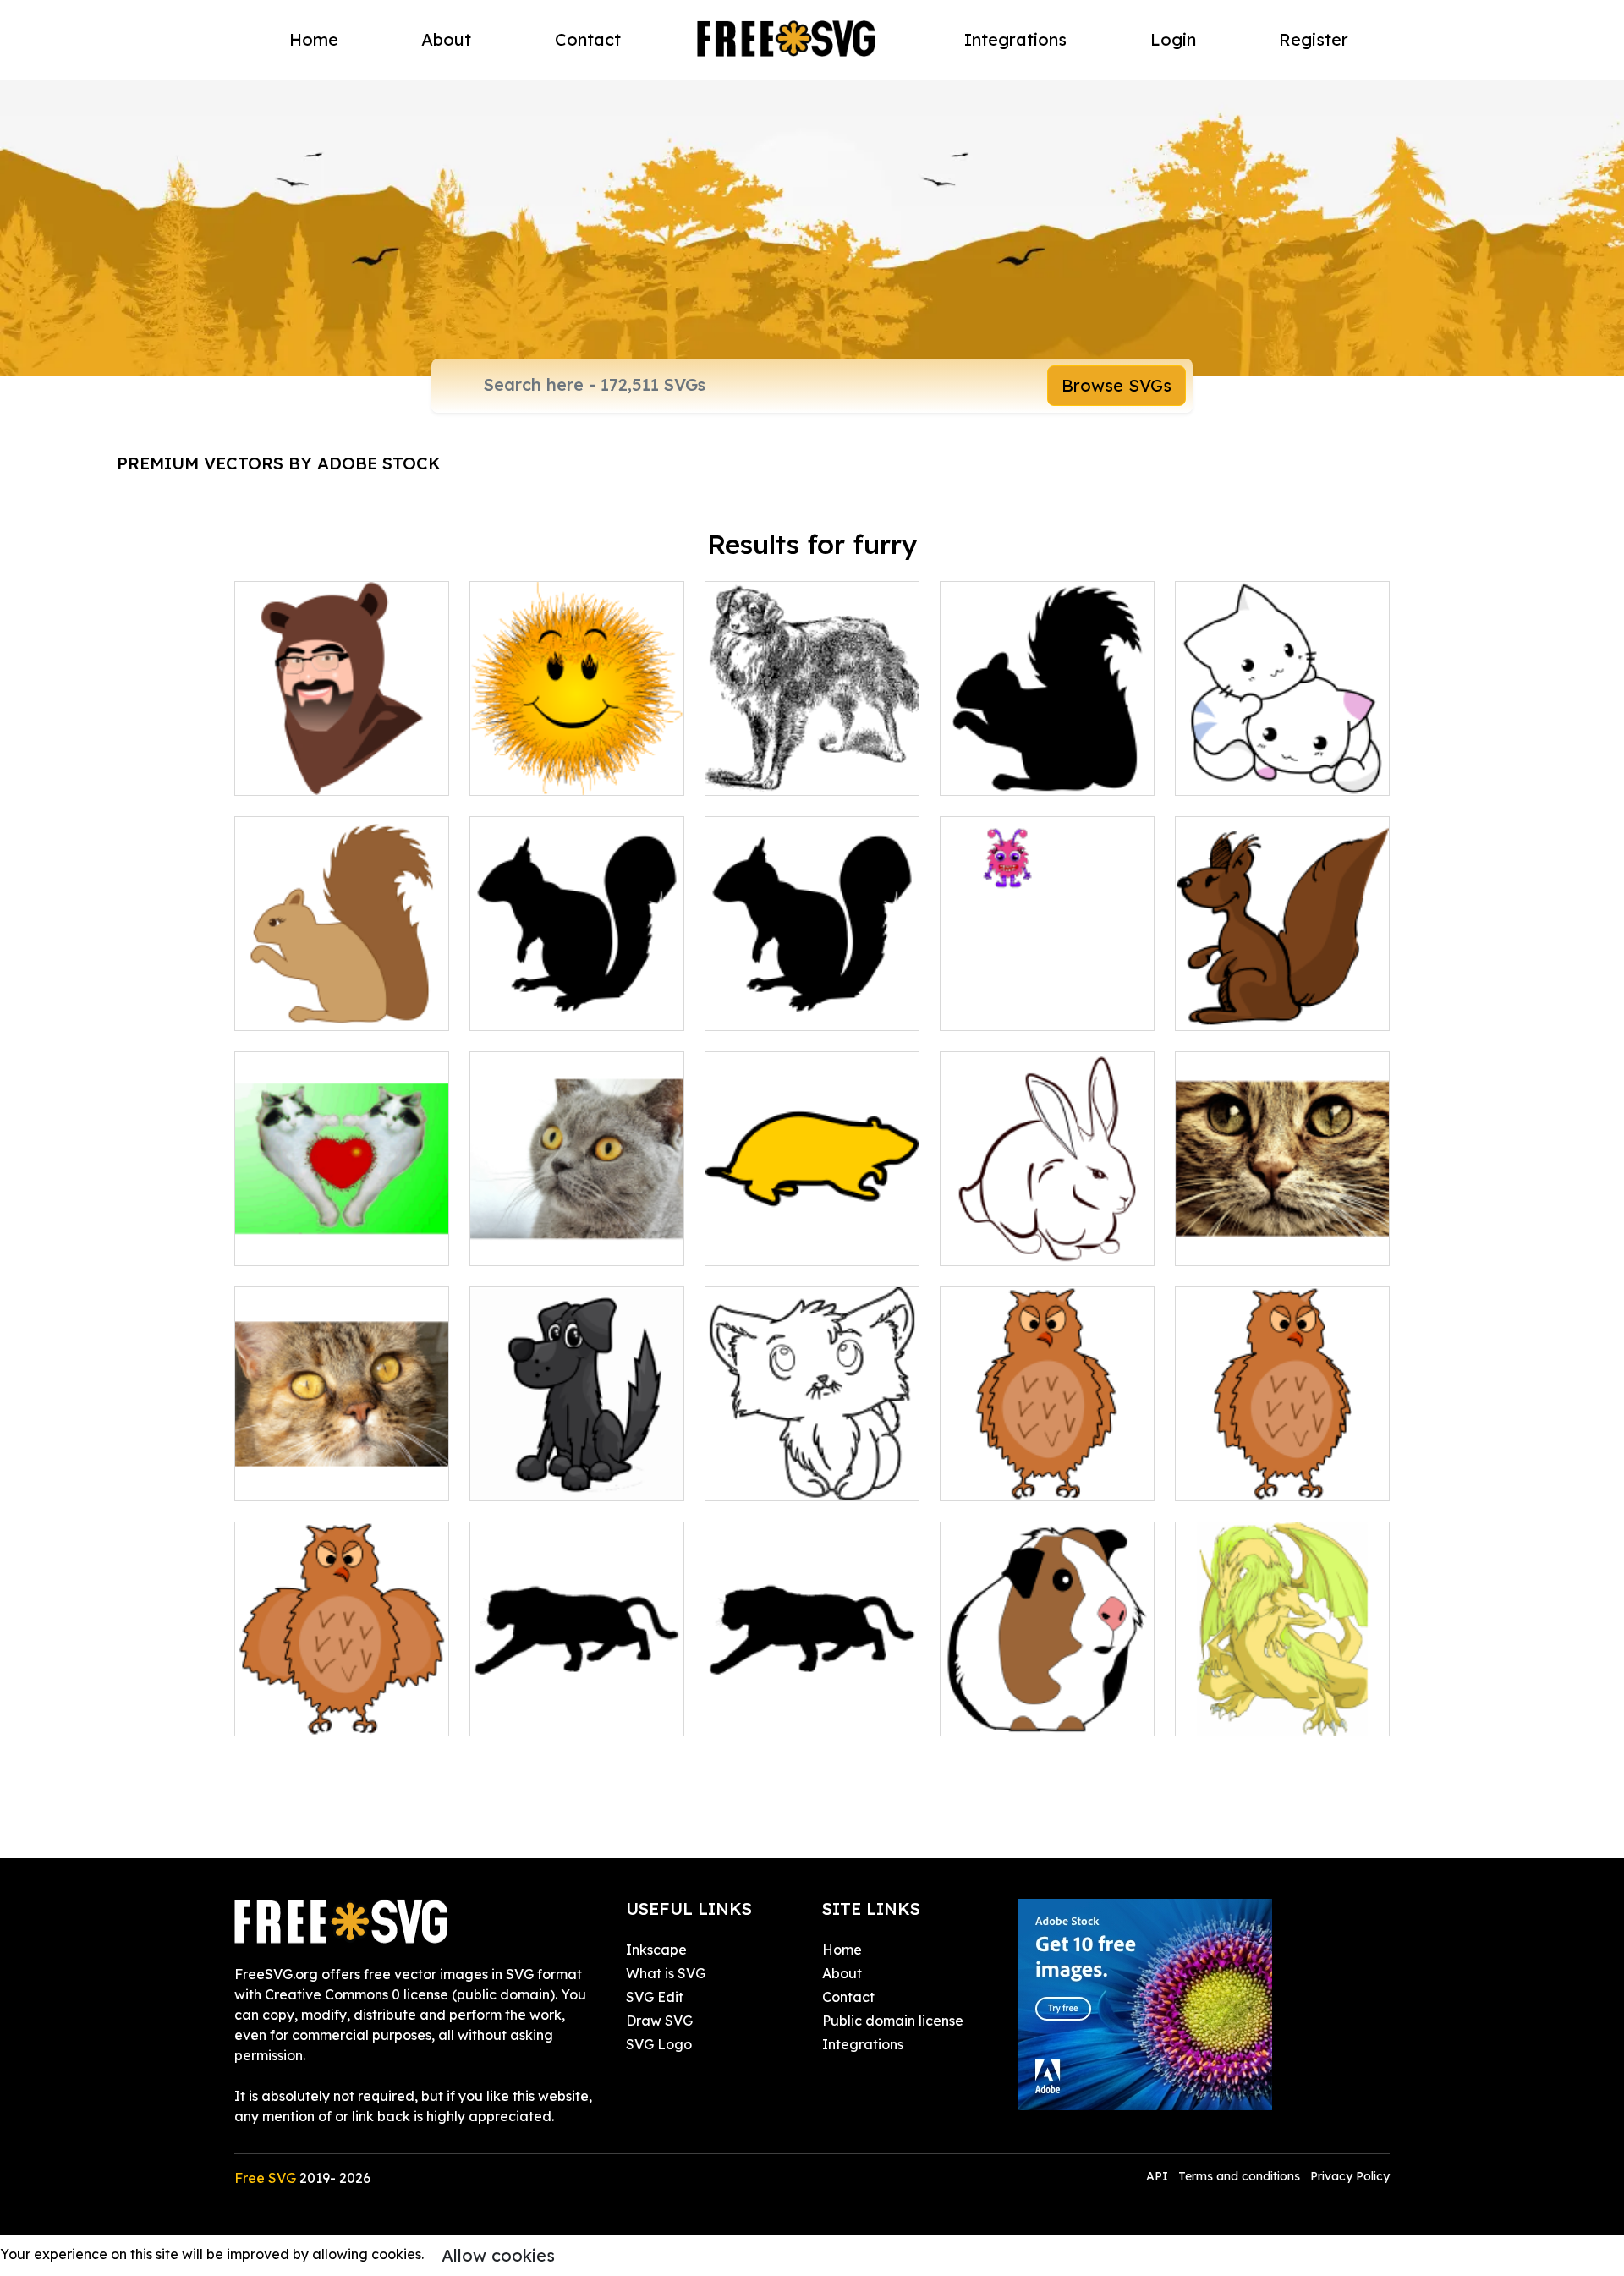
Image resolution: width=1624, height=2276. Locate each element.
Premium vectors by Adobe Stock (279, 463)
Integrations (1015, 39)
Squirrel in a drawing (1262, 1007)
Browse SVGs (1116, 385)
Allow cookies (498, 2255)
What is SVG (666, 1973)
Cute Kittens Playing (1260, 772)
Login (1173, 39)
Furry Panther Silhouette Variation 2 (812, 1703)
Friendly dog (765, 772)
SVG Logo (659, 2044)
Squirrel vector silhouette (570, 1007)
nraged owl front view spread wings (342, 1703)
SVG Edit (655, 1997)
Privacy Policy (1350, 2176)
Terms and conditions (1239, 2176)
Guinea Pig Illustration (1031, 1713)
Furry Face (1229, 1242)
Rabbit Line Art (1007, 1242)
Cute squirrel (294, 1007)
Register (1314, 39)
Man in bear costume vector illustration (342, 762)
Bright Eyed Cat (540, 1242)
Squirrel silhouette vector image (812, 997)
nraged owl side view (1263, 1478)
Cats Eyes (285, 1478)
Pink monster (1000, 1007)
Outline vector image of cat (812, 1467)
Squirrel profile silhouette (1040, 772)
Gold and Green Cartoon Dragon (1282, 1703)
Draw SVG (659, 2021)
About (446, 39)
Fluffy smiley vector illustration (577, 762)
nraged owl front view (1030, 1478)
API (1159, 2176)
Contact (588, 39)
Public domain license (893, 2021)
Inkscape (656, 1950)
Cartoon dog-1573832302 (570, 1478)
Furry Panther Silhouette (568, 1713)
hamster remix (770, 1242)
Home (314, 39)
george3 (281, 1242)
